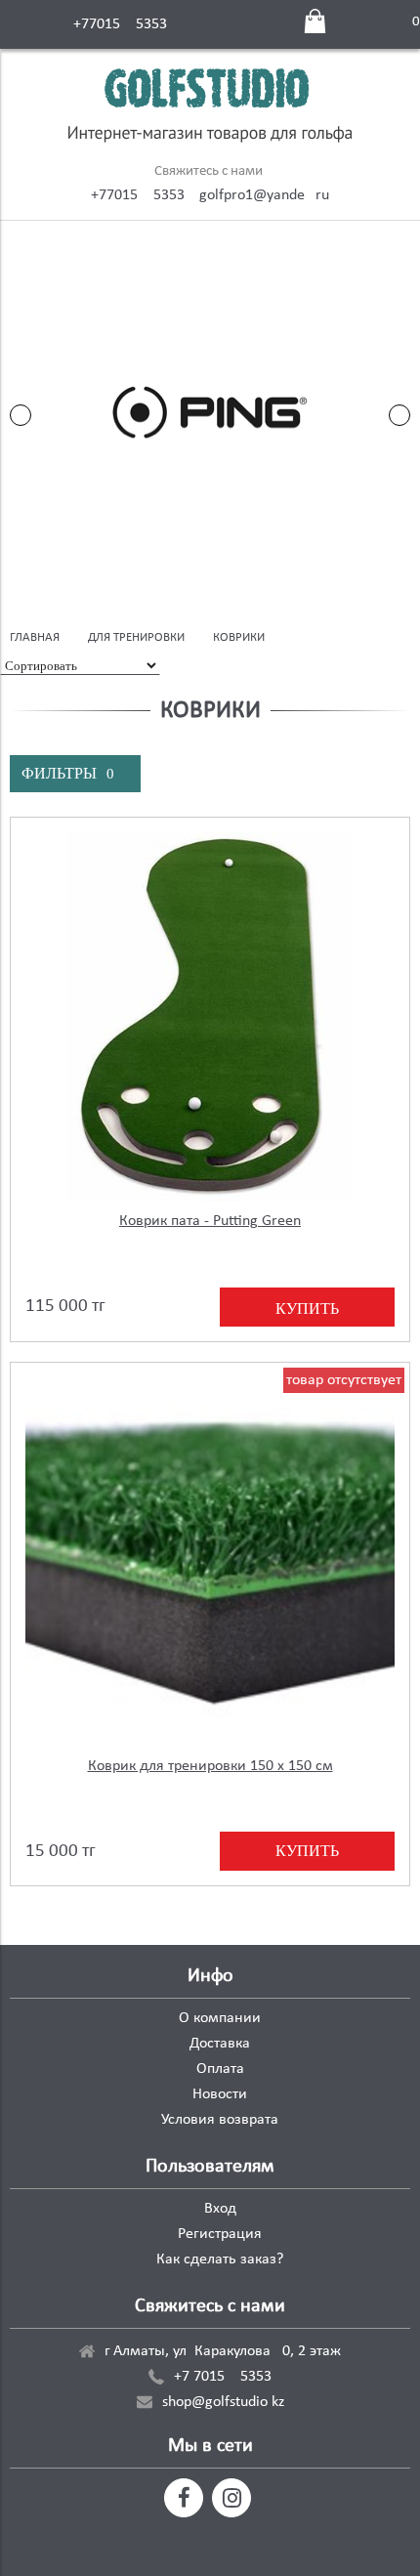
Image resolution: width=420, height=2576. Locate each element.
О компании (220, 2018)
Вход (220, 2209)
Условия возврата (220, 2120)
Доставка (220, 2044)
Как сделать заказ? (220, 2259)
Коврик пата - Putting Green (210, 1221)
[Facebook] (184, 2498)
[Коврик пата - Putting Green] (210, 1017)
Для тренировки (136, 637)
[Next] (399, 415)
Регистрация (220, 2234)
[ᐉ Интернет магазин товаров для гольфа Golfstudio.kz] (210, 108)
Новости (220, 2094)
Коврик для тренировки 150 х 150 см (210, 1766)
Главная (35, 637)
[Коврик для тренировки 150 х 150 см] (210, 1562)
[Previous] (21, 415)
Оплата (220, 2069)
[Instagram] (231, 2498)
